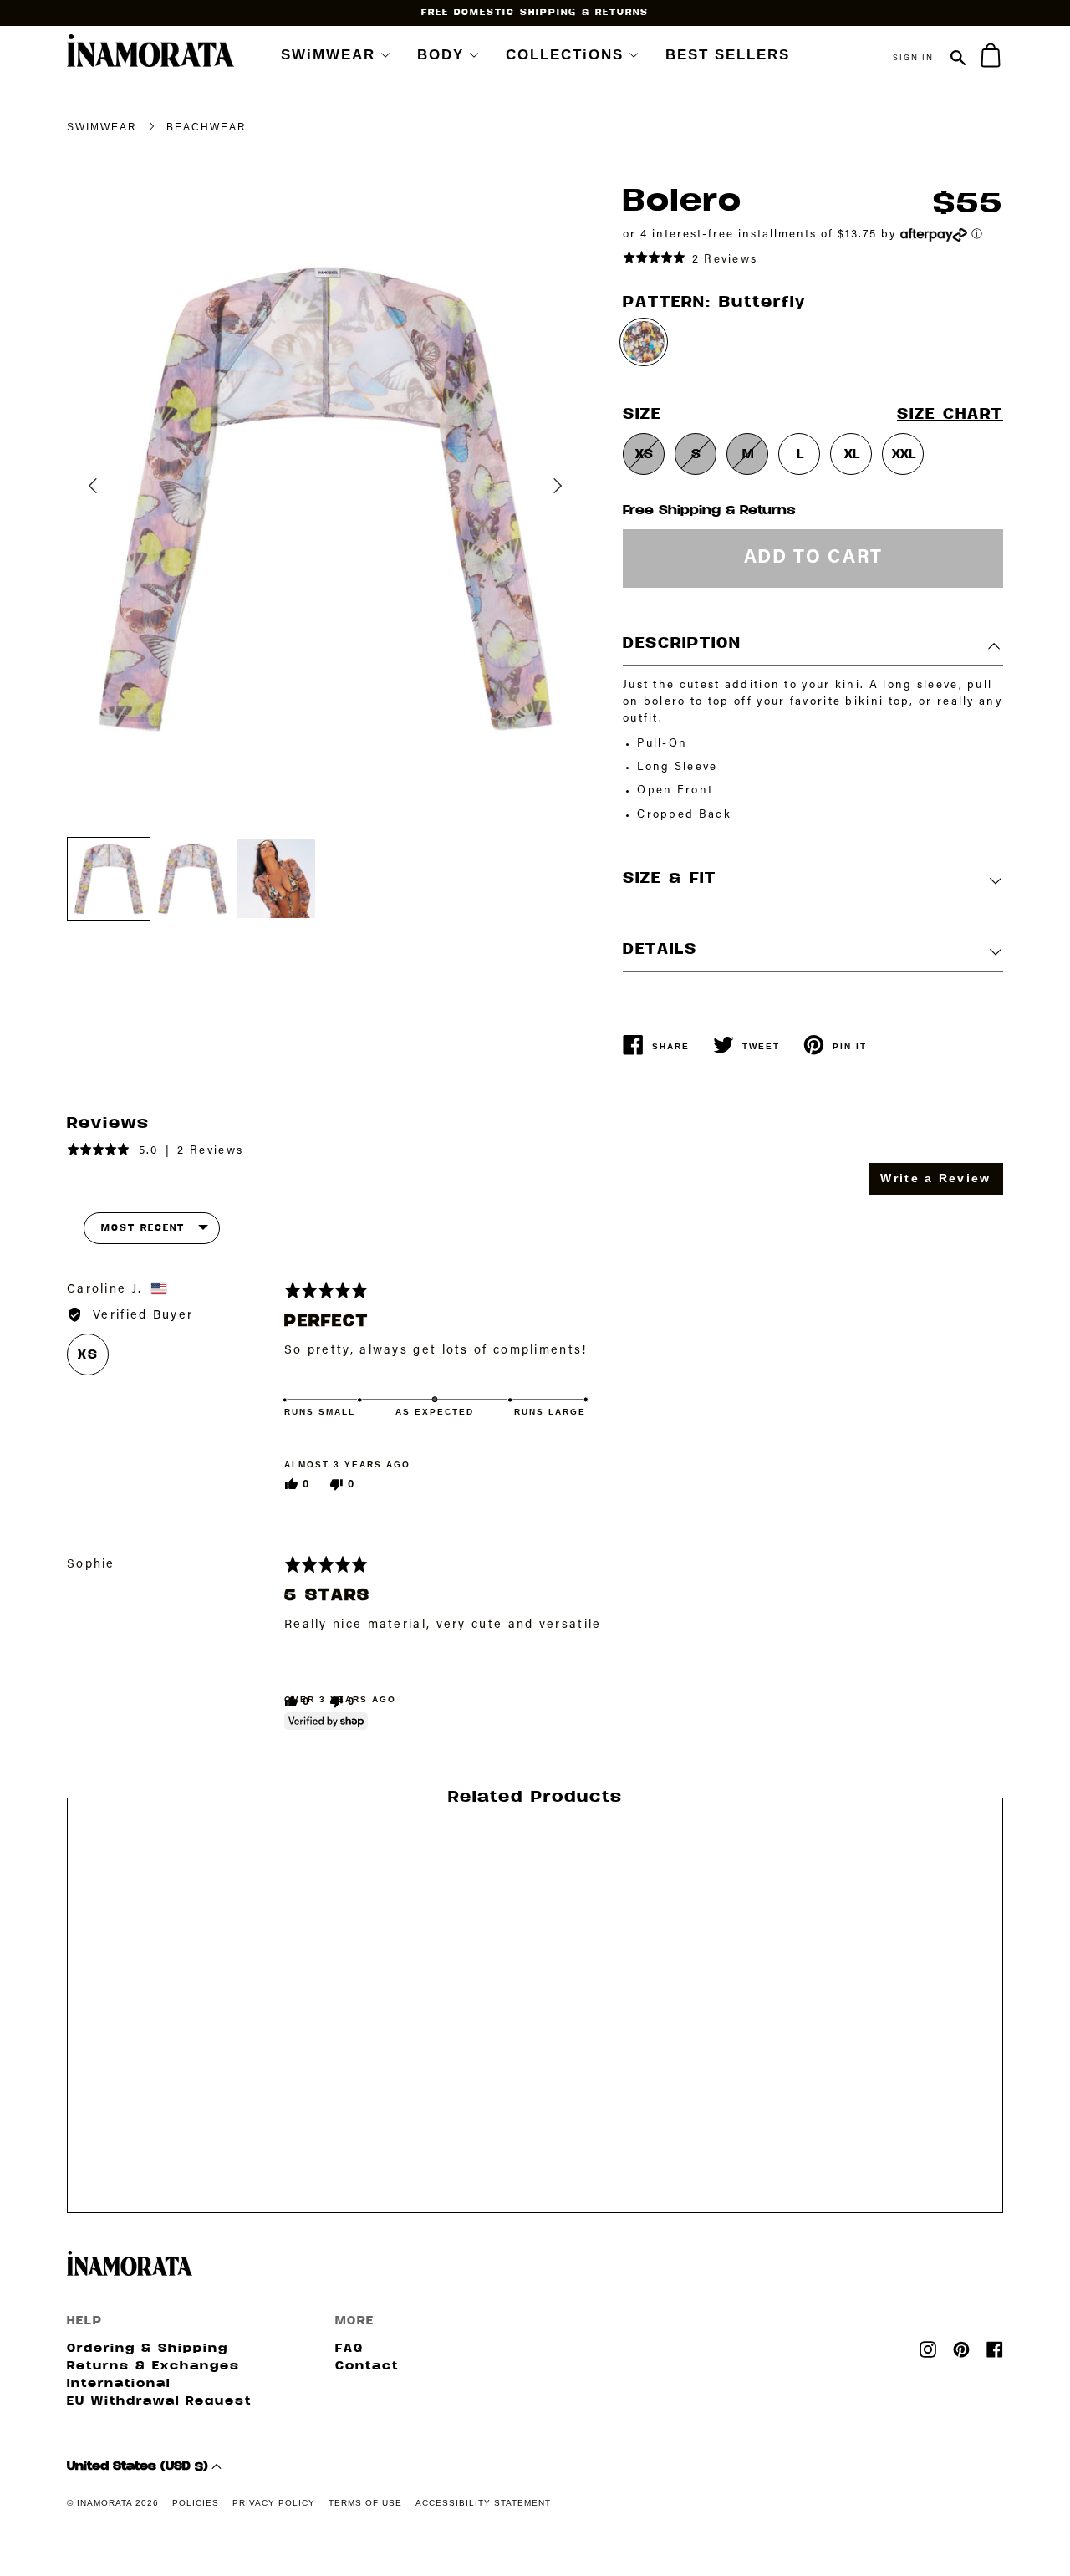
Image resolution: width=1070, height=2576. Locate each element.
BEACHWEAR (206, 127)
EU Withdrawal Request (159, 2402)
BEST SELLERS (728, 55)
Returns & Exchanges (153, 2367)
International (119, 2384)
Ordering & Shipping (148, 2349)
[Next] (542, 473)
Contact (367, 2367)
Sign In (913, 66)
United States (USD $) (139, 2467)
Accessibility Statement (483, 2503)
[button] (690, 258)
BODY (441, 55)
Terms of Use (365, 2503)
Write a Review (935, 1178)
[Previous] (109, 498)
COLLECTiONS (565, 55)
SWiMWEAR (328, 55)
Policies (196, 2503)
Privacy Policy (274, 2503)
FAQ (349, 2349)
